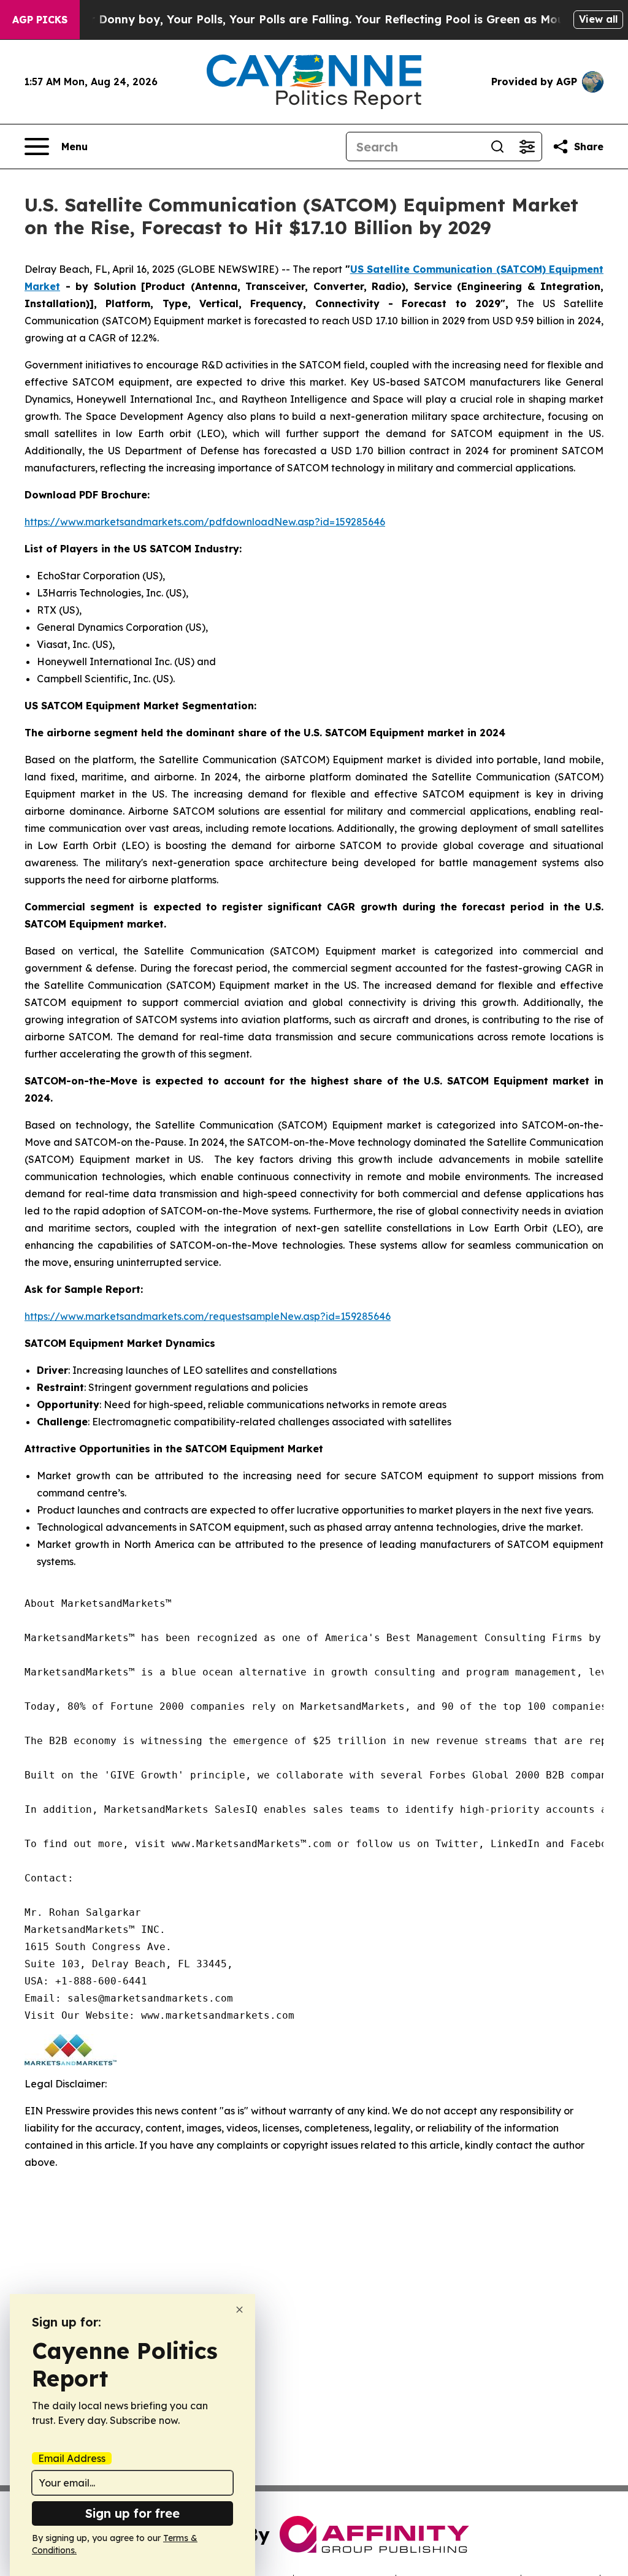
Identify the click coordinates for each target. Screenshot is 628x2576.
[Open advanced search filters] (527, 147)
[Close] (239, 2310)
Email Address (72, 2458)
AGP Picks (40, 20)
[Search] (497, 147)
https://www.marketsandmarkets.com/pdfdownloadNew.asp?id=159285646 (205, 522)
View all (598, 19)
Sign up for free (132, 2513)
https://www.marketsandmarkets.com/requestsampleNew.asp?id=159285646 (208, 1316)
